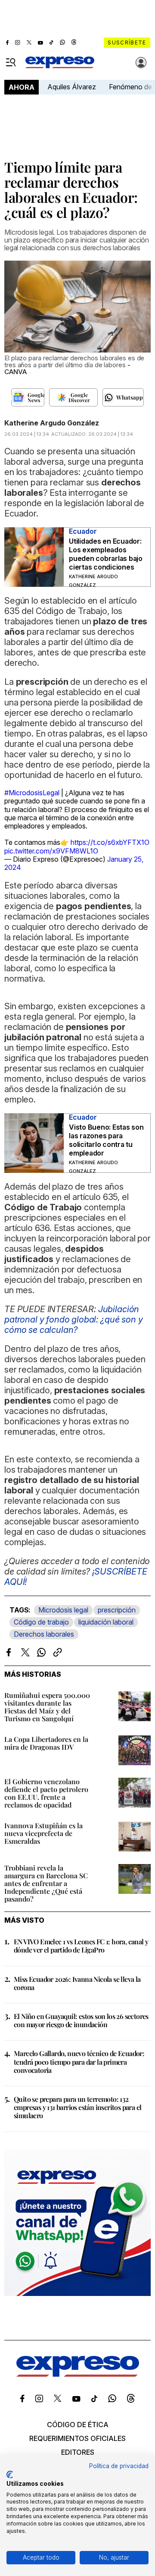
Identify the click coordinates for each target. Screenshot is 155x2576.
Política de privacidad (119, 2466)
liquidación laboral (106, 1622)
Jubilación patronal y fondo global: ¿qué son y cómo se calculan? (73, 1319)
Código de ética (78, 2425)
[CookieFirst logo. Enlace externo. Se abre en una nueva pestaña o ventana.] (10, 2475)
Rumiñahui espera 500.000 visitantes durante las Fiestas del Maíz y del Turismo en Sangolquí (47, 1707)
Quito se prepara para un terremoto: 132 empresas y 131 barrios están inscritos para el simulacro (77, 2107)
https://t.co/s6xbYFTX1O (110, 842)
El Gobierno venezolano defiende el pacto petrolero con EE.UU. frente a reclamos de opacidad (46, 1793)
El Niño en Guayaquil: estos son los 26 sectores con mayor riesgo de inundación (81, 2020)
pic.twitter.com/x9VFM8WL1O (51, 851)
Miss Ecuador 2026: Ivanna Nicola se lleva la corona (77, 1983)
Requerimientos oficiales (77, 2438)
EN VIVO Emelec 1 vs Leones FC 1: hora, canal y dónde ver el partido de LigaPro (81, 1946)
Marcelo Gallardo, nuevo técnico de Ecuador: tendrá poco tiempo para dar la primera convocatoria (79, 2061)
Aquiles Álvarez (72, 87)
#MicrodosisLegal (32, 793)
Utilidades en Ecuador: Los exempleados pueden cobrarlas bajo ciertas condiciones (106, 554)
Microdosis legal (63, 1610)
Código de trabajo (41, 1622)
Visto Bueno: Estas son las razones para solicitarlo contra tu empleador (106, 1140)
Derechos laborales (44, 1634)
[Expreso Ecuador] (78, 2374)
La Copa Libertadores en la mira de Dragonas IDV (46, 1743)
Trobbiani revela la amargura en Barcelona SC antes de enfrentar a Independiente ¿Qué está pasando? (46, 1883)
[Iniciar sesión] (141, 63)
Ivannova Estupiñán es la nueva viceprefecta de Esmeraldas (43, 1833)
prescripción (117, 1610)
